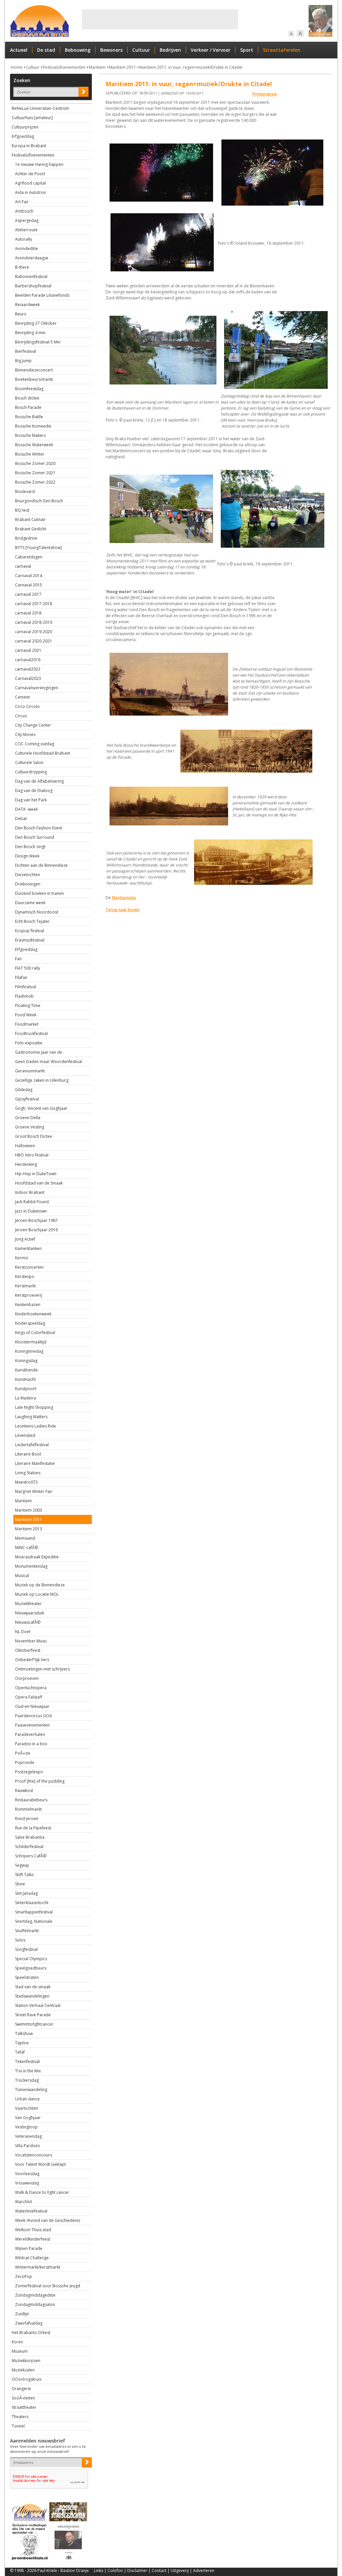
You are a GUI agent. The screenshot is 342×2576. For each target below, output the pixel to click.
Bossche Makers (30, 435)
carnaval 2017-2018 (34, 604)
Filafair (21, 977)
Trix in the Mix (28, 2071)
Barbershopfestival (33, 286)
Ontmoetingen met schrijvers (42, 1669)
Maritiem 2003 (29, 1510)
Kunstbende (26, 1370)
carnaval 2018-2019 (34, 622)
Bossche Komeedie (33, 426)
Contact (159, 2570)
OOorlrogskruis (27, 2379)
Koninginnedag (29, 1351)
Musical (22, 1576)
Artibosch (24, 211)
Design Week (27, 856)
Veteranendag (28, 2136)
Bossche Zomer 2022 (35, 482)
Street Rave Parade (33, 2015)
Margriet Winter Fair (34, 1491)
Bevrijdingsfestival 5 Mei (38, 342)
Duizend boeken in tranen (39, 893)
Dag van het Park (31, 800)
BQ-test (22, 510)
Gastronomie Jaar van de (39, 1052)
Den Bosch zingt (30, 847)
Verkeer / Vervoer (211, 50)
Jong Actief (25, 1239)
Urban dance (27, 2099)
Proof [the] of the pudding (40, 1781)
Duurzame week (30, 903)
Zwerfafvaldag (29, 2323)
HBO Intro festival (32, 1155)
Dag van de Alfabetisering (39, 781)
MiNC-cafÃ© (27, 1548)
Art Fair (22, 202)
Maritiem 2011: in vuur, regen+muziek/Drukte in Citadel (191, 67)
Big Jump (23, 361)
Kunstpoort (26, 1389)
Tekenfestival (27, 2062)
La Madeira (26, 1398)
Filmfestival (26, 987)
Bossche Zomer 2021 (35, 473)
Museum (20, 2351)
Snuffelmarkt (27, 1931)
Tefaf (20, 2052)
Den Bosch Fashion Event (39, 828)
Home (17, 67)
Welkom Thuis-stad (33, 2230)
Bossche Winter (30, 454)
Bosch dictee (27, 398)
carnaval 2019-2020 (34, 632)
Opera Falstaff (29, 1697)
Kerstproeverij (29, 1295)
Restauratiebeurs (31, 1800)
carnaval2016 (28, 660)
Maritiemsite (124, 898)
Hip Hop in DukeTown (36, 1174)
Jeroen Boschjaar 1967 (36, 1220)
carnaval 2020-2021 (34, 641)
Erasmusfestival (30, 940)
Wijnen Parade (29, 2248)
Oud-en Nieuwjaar (32, 1706)
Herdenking (26, 1164)
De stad (46, 50)
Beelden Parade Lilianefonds (42, 295)
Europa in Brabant (29, 146)
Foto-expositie (29, 1043)
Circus (21, 716)
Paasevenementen (32, 1725)
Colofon (115, 2570)
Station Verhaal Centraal (38, 2005)
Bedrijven (170, 50)
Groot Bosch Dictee (34, 1136)
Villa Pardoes (27, 2146)
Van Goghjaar (28, 2118)
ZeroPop (24, 2276)
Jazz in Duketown (31, 1211)
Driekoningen (28, 884)
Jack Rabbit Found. (32, 1202)
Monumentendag (31, 1566)
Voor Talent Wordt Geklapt (40, 2164)
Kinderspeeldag (30, 1323)
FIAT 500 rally (28, 968)
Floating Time (28, 1005)
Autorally (24, 239)
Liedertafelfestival (32, 1445)
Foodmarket (27, 1024)
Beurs (21, 314)
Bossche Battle (29, 417)
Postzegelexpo (29, 1772)
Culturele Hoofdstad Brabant (43, 753)
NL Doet (23, 1632)
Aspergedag (27, 220)
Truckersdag (27, 2080)
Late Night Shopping (34, 1407)
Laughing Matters (31, 1417)
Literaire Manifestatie (35, 1463)
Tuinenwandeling (31, 2090)
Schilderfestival (29, 1847)
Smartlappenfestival (34, 1912)
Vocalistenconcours (34, 2155)
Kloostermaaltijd (31, 1342)
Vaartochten (27, 2108)
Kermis (22, 1258)
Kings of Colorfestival (35, 1333)
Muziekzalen (23, 2370)
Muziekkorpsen (26, 2361)
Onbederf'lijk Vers (32, 1660)
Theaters (20, 2417)
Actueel (19, 50)
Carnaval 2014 (29, 576)
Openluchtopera (31, 1688)
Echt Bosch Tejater (32, 921)
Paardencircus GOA (34, 1716)
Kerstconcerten (29, 1267)
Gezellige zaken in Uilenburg (42, 1080)
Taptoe (22, 2043)
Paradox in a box (31, 1744)
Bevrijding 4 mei (30, 333)
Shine (20, 1884)
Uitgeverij (180, 2570)
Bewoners (111, 50)
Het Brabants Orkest (31, 2333)
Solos (20, 1940)
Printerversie (265, 94)
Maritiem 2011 (122, 67)
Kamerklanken (28, 1248)
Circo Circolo (27, 706)
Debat (21, 819)
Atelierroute (26, 230)
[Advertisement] (160, 19)
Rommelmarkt (28, 1809)
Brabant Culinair (30, 520)
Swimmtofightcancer (34, 2024)
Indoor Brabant (30, 1192)
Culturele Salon (29, 762)
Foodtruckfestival (31, 1034)
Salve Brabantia (30, 1837)
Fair (19, 959)
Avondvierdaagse (32, 258)
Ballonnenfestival (31, 277)
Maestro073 (26, 1482)
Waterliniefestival (31, 2211)
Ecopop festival (30, 931)
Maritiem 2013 (29, 1529)
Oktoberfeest (28, 1650)
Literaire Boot (28, 1454)
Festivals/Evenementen (64, 67)
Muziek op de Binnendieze (40, 1585)
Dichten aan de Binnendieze (41, 865)
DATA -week (26, 809)
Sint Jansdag (26, 1893)
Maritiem (97, 67)
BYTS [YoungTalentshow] (38, 548)
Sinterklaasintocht (32, 1903)
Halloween (25, 1146)
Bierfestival (26, 351)
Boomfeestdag (29, 389)
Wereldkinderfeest (33, 2239)
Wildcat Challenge (32, 2258)
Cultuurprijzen (25, 127)
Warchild (23, 2202)
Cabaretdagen (29, 557)
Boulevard (25, 491)
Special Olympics (31, 1959)
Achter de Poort (30, 174)
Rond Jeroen (27, 1819)
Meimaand (25, 1538)
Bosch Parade (28, 407)
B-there (22, 267)
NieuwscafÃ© (28, 1622)
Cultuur (141, 50)
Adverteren (204, 2570)
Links (99, 2570)
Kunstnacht (25, 1379)
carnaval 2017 (28, 594)
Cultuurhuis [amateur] (32, 118)
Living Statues (28, 1473)
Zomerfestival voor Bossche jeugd (48, 2286)
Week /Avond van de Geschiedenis (48, 2220)
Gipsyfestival (27, 1099)
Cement (22, 697)
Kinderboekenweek (33, 1314)
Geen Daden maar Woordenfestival (49, 1062)
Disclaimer (137, 2570)
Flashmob (24, 996)
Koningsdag (26, 1361)
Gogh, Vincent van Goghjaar (41, 1108)
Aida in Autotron (31, 192)
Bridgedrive (26, 538)
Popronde (25, 1762)
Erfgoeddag (23, 136)
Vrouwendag (27, 2183)
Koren (17, 2342)
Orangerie (21, 2389)
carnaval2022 (28, 669)
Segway (22, 1865)
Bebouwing (78, 50)
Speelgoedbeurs (31, 1968)
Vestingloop (26, 2127)
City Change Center (33, 725)
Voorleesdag (27, 2174)
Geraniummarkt (30, 1071)
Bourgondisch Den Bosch (39, 501)
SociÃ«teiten (23, 2398)
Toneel (18, 2426)
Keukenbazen (28, 1305)
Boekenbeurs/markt (34, 379)
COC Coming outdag (35, 744)
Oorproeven (27, 1678)
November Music (31, 1641)
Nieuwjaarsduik (30, 1613)
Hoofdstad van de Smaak (39, 1183)
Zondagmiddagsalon (35, 2304)
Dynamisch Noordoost (37, 912)
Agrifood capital (30, 183)
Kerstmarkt (25, 1286)
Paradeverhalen (30, 1734)
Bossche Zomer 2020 (35, 463)
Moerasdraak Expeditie (37, 1557)
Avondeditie (27, 248)
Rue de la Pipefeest (33, 1828)
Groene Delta (28, 1118)
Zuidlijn (22, 2314)
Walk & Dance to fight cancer (42, 2192)
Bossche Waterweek (34, 445)
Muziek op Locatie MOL (37, 1594)
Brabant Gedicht (31, 529)
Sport (247, 50)
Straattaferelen (282, 50)
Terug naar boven (123, 910)
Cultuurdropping (31, 772)
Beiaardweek (27, 305)
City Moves (25, 734)
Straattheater (24, 2407)
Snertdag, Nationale (34, 1921)
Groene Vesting (30, 1127)
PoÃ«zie (23, 1753)
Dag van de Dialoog (34, 791)
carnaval (23, 566)
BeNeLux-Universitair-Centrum (40, 108)
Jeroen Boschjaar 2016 (36, 1230)
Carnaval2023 (28, 678)
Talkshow (24, 2033)
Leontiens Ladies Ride (36, 1426)
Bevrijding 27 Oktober (36, 323)
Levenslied (25, 1435)
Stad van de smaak (33, 1987)
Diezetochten (28, 875)
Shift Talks (24, 1875)
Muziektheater (28, 1604)
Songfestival (26, 1949)
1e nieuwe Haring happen (39, 164)
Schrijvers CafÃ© (31, 1856)
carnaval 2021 (28, 650)
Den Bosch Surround (35, 837)
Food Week (26, 1015)
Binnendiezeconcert (34, 370)
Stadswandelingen (32, 1996)
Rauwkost (24, 1790)
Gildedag (24, 1090)
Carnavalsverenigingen (37, 688)
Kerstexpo (25, 1276)
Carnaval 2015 (29, 585)
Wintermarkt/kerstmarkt (38, 2267)
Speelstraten (27, 1977)
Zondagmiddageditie (35, 2295)
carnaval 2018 (28, 613)
